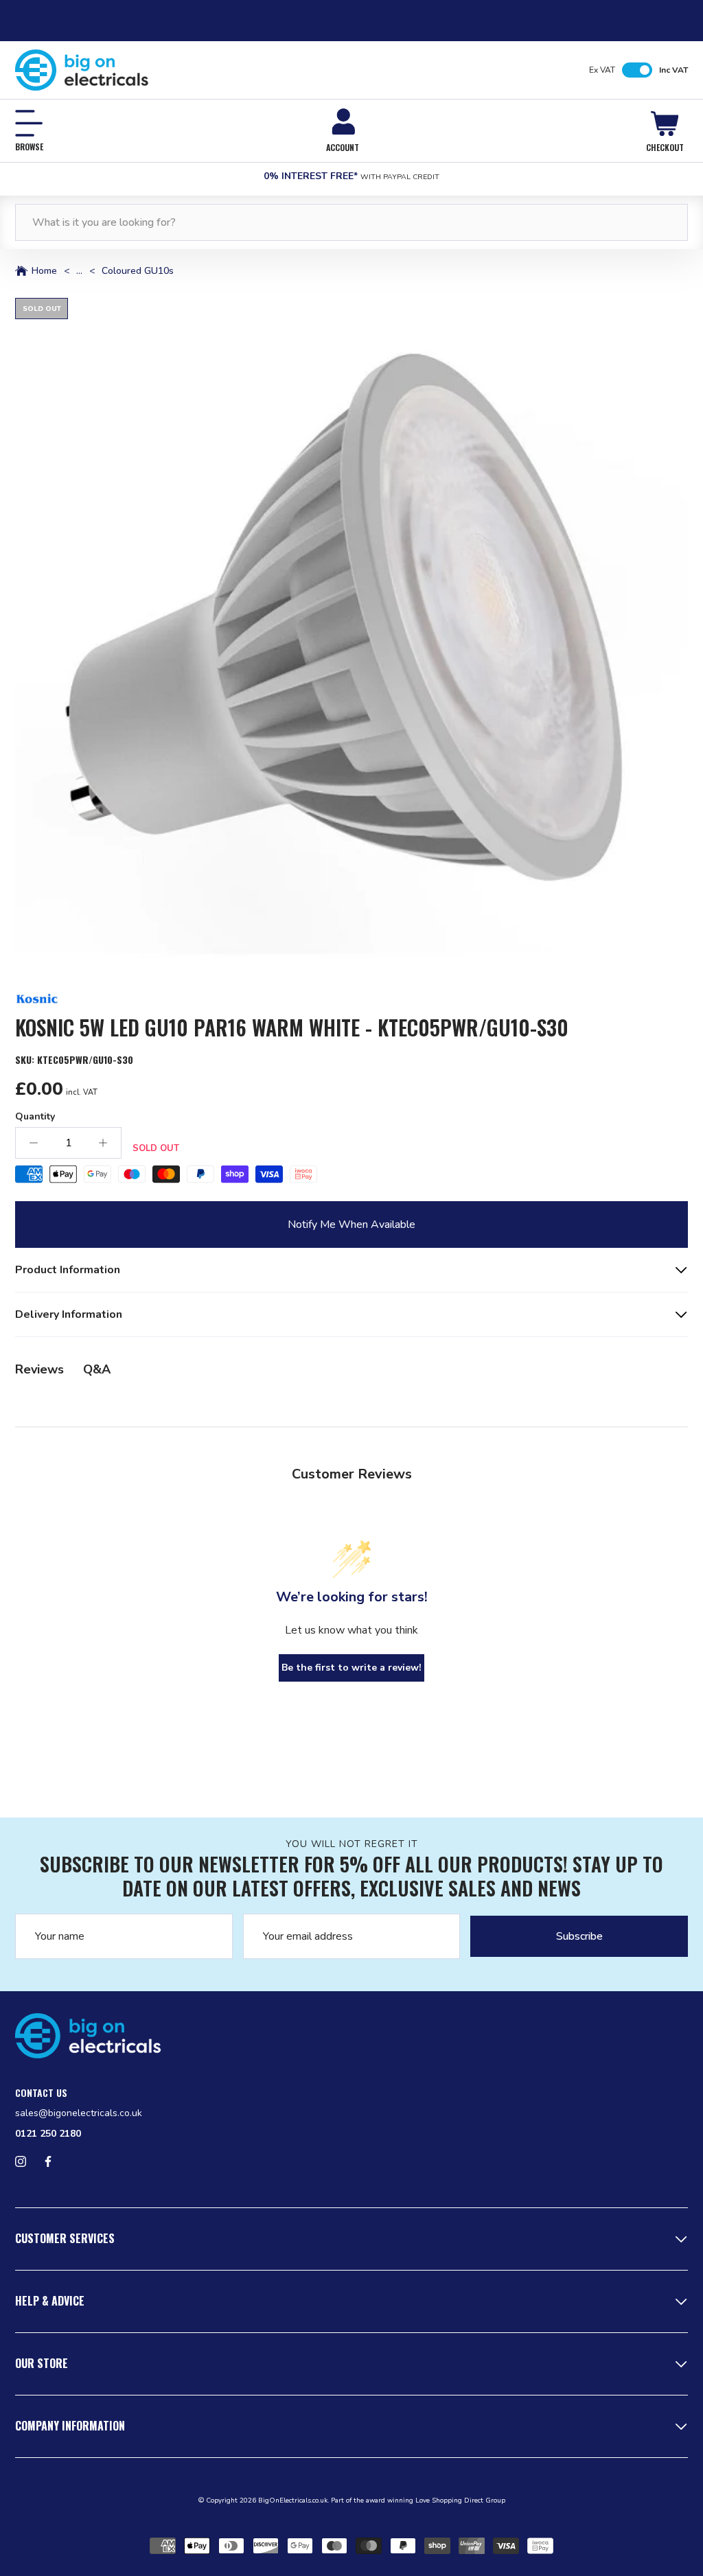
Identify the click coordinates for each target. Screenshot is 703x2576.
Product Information (68, 1270)
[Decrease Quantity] (34, 1143)
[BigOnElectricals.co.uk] (82, 70)
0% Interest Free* (351, 176)
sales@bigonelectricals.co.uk (79, 2113)
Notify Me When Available (351, 1225)
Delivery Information (69, 1314)
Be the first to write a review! (351, 1668)
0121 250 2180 (48, 2134)
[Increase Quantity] (103, 1143)
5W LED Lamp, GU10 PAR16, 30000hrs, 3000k (134, 1277)
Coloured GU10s (138, 271)
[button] (351, 634)
